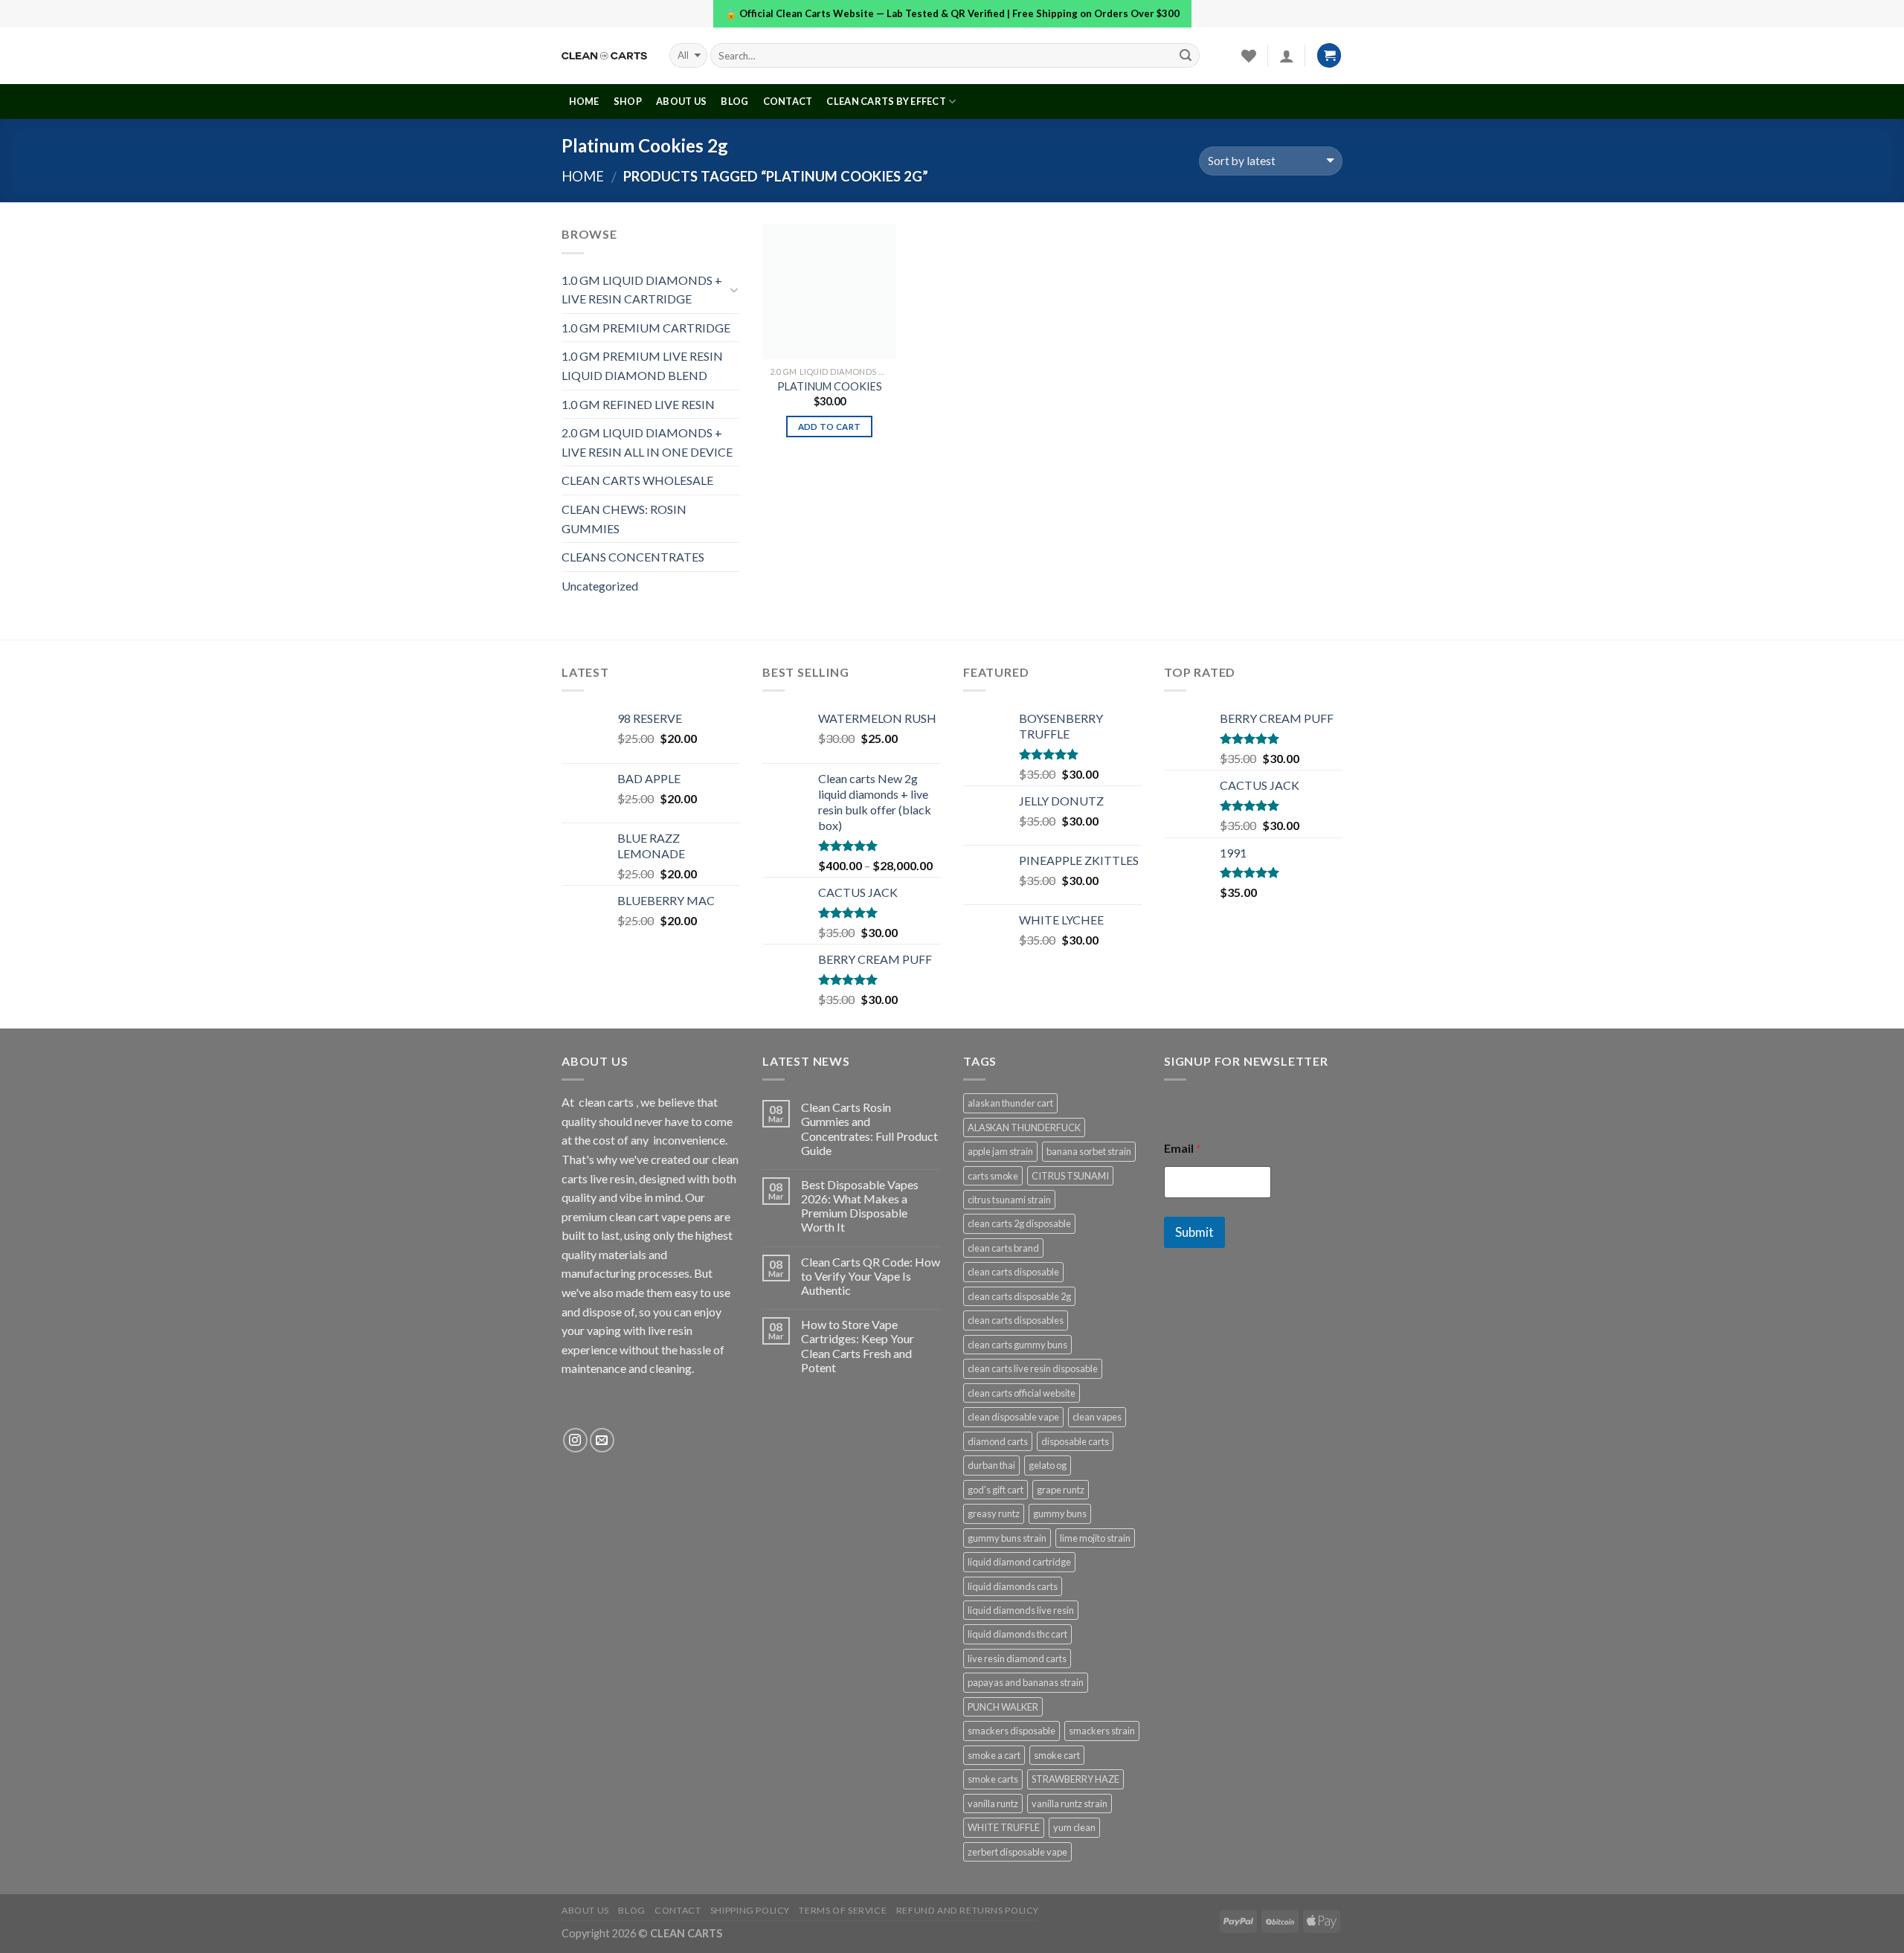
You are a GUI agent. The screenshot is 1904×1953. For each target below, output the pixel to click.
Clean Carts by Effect (886, 101)
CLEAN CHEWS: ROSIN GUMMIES (624, 519)
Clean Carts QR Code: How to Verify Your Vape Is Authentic (871, 1276)
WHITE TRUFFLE (1004, 1827)
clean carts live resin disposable (1033, 1368)
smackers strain (1102, 1731)
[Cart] (1329, 55)
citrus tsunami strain (1009, 1200)
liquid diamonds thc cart (1017, 1634)
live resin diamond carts (1017, 1658)
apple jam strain (1000, 1151)
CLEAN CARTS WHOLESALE (637, 480)
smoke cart (1057, 1755)
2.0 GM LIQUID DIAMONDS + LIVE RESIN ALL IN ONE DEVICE (647, 442)
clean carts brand (1003, 1248)
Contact (788, 101)
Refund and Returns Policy (968, 1910)
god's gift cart (996, 1490)
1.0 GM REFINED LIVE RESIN (638, 404)
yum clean (1074, 1827)
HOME (584, 101)
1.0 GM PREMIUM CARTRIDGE (646, 328)
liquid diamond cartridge (1019, 1562)
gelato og (1048, 1465)
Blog (734, 101)
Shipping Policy (750, 1910)
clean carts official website (1022, 1393)
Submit (1194, 1232)
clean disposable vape (1013, 1417)
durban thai (991, 1465)
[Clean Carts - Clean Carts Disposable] (604, 56)
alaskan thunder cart (1010, 1103)
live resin (670, 1330)
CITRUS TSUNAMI (1070, 1176)
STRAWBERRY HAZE (1075, 1779)
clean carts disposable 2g (1019, 1296)
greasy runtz (994, 1513)
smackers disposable (1011, 1731)
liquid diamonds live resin (1021, 1610)
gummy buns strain (1007, 1538)
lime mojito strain (1095, 1538)
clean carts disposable (1013, 1272)
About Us (681, 101)
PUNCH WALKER (1003, 1707)
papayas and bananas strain (1026, 1682)
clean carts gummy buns (1017, 1345)
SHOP (628, 101)
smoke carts (993, 1779)
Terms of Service (843, 1910)
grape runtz (1061, 1490)
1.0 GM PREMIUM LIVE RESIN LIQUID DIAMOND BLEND (642, 366)
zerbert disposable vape (1017, 1852)
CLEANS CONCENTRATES (633, 557)
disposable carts (1075, 1441)
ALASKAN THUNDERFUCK (1024, 1127)
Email (1183, 1148)
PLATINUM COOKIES (830, 386)
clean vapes (1097, 1417)
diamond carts (998, 1441)
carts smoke (993, 1176)
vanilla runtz (993, 1804)
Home (583, 176)
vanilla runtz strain (1070, 1804)
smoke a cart (994, 1755)
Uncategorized (600, 586)
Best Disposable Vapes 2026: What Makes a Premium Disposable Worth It (860, 1206)
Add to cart (830, 427)
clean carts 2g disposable (1019, 1223)
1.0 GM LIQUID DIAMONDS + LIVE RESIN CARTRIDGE (642, 290)
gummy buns (1060, 1513)
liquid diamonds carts (1013, 1586)
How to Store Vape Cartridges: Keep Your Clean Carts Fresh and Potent (858, 1346)
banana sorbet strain (1089, 1151)
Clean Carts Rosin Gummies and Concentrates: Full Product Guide (869, 1129)
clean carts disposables (1016, 1320)
